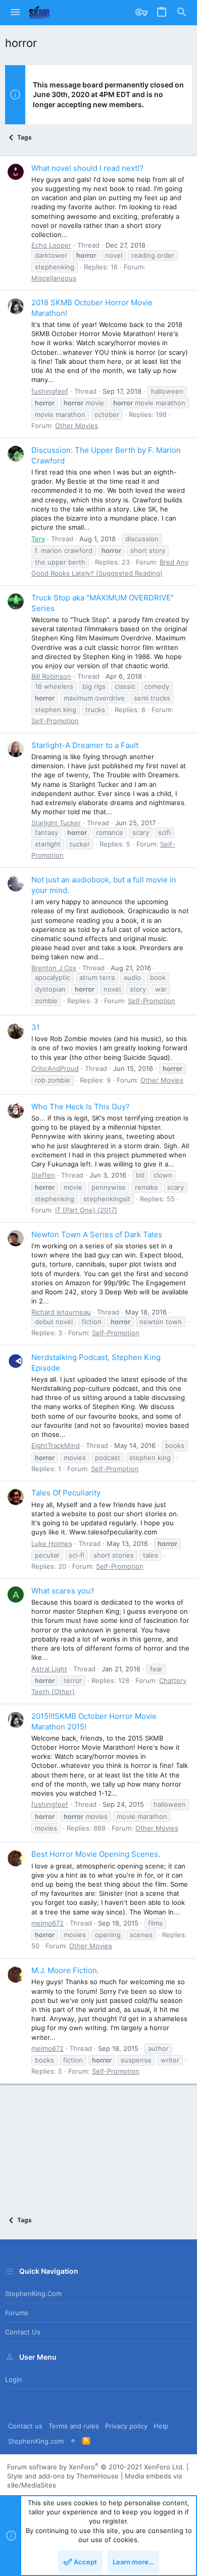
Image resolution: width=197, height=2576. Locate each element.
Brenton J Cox (54, 968)
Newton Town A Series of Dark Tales (97, 1234)
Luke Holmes (52, 1543)
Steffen (43, 1175)
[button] (15, 13)
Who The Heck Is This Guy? (81, 1107)
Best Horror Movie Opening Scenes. (96, 1854)
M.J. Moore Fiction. (65, 1970)
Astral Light (49, 1669)
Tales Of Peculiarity (66, 1493)
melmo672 (47, 1923)
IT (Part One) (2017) (86, 1210)
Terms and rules (74, 2426)
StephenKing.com (33, 2293)
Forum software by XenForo (96, 2467)
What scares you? (63, 1591)
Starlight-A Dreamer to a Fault (85, 745)
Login (14, 2379)
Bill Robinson (51, 676)
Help (161, 2426)
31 (36, 1027)
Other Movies (77, 426)
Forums (17, 2313)
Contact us (23, 2332)
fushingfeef (50, 391)
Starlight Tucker (56, 823)
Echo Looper (51, 245)
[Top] (73, 2441)
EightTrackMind (56, 1445)
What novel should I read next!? (87, 168)
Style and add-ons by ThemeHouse (63, 2476)
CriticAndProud (55, 1068)
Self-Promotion (55, 721)
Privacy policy (126, 2426)
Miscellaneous (54, 278)
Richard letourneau (61, 1312)
